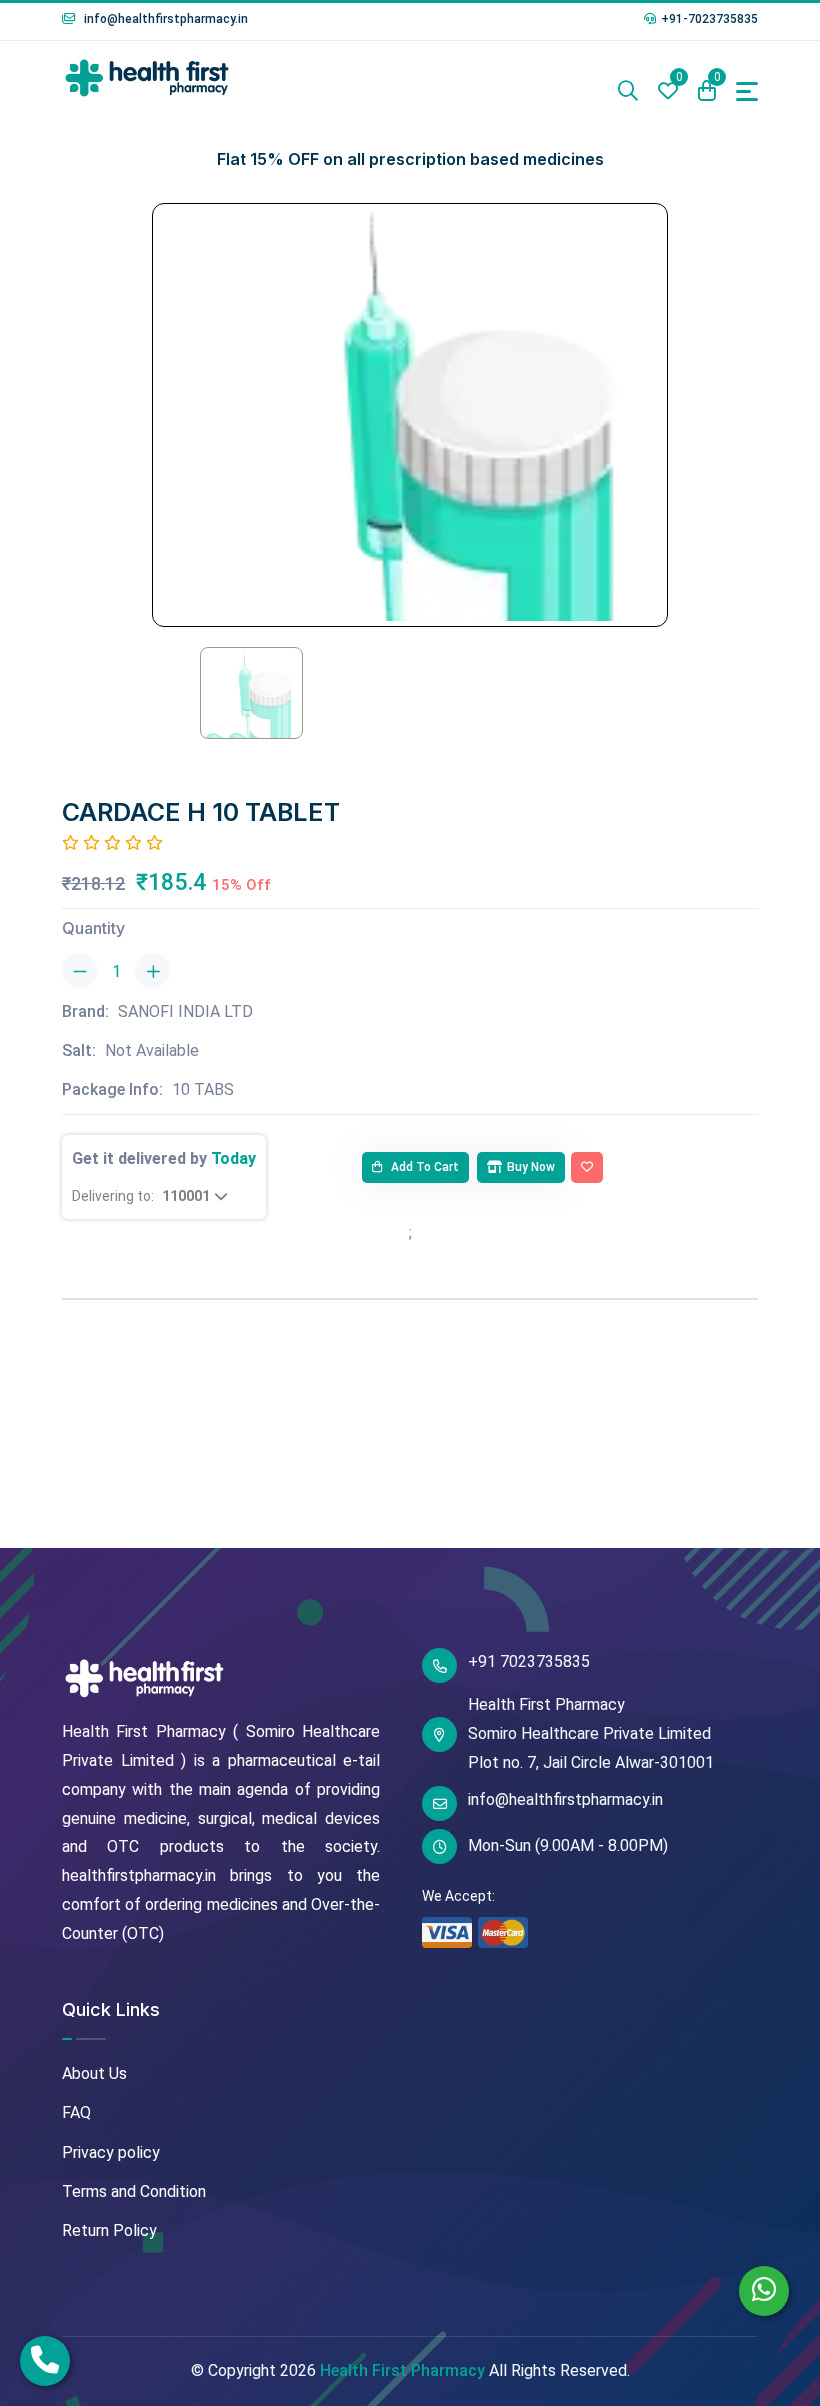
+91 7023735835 (529, 1661)
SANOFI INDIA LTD (185, 1011)
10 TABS (203, 1089)
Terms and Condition (134, 2191)
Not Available (152, 1050)
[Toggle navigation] (747, 91)
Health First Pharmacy (402, 2370)
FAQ (76, 2112)
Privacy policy (111, 2152)
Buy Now (531, 1167)
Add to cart (423, 1167)
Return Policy (109, 2230)
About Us (94, 2073)
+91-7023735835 (709, 19)
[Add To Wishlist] (587, 1168)
